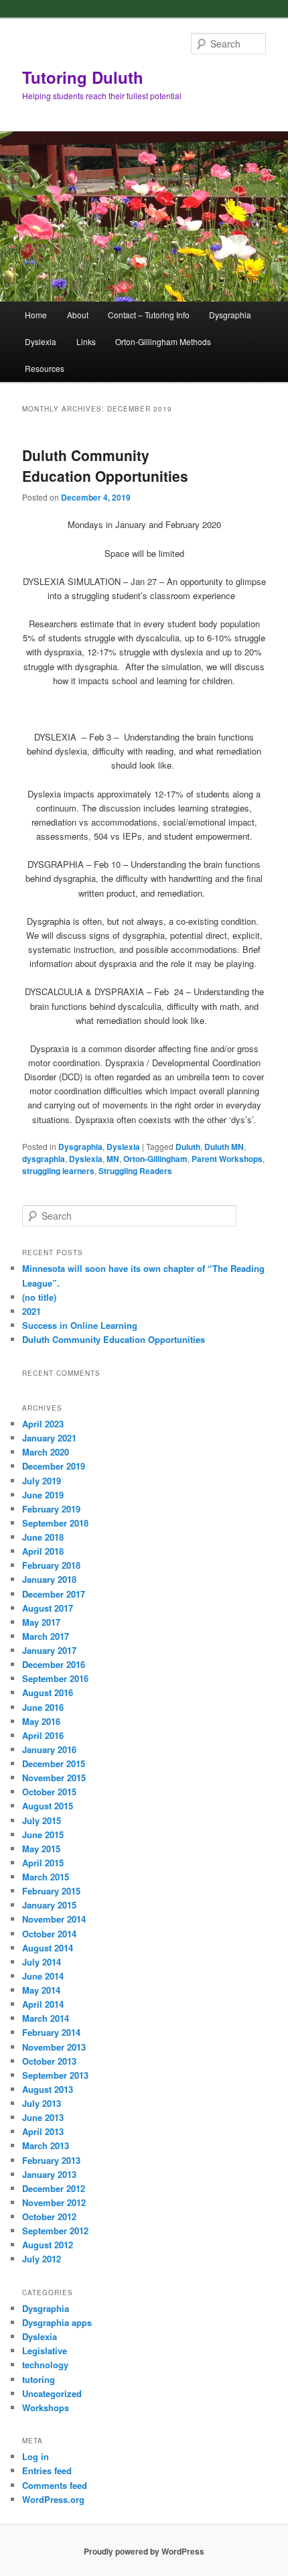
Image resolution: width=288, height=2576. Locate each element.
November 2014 (54, 1919)
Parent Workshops (227, 1159)
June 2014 (43, 1976)
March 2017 (46, 1636)
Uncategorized (52, 2393)
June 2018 (43, 1537)
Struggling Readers (135, 1171)
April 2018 (43, 1551)
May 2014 (41, 1990)
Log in (35, 2456)
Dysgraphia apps (57, 2322)
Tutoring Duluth (83, 77)
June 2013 (43, 2117)
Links (86, 341)
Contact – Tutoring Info (149, 315)
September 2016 (55, 1678)
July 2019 (42, 1481)
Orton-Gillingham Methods (163, 341)
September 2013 (55, 2075)
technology (45, 2365)
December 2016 (54, 1664)
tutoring (39, 2379)
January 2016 (49, 1749)
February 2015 (51, 1891)
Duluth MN (224, 1147)
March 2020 (46, 1452)
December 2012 (54, 2188)
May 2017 (41, 1622)
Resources (45, 368)
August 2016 (48, 1692)
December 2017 (54, 1594)
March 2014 (46, 2018)
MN (113, 1159)
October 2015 (49, 1792)
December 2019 (54, 1466)
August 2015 (48, 1806)
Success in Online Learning (80, 1325)
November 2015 (54, 1778)
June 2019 (43, 1495)
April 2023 (43, 1424)
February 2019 (51, 1509)
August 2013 (48, 2089)
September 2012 (55, 2231)
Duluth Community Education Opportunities (105, 466)
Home (36, 315)
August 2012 (48, 2245)
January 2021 (49, 1438)
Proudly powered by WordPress (144, 2551)
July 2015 (42, 1820)
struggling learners (58, 1171)
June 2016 (43, 1707)
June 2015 (43, 1834)
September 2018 (55, 1523)
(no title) (39, 1297)
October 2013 (49, 2061)
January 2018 (49, 1579)
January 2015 (49, 1905)
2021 (31, 1311)
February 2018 (51, 1565)
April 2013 (43, 2131)
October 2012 (49, 2216)
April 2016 (43, 1735)
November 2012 (54, 2202)
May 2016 (41, 1721)
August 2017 (48, 1608)
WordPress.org (53, 2499)
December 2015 (54, 1763)
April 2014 (43, 2004)
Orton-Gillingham (155, 1159)
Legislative (45, 2350)
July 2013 (42, 2103)
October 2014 (49, 1934)
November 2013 (54, 2047)
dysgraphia (44, 1159)
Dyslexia (41, 341)
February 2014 (51, 2032)
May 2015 (41, 1849)
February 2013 (51, 2160)
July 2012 (42, 2259)
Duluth (188, 1147)
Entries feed (47, 2470)
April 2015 (43, 1863)
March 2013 (46, 2145)
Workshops (46, 2407)
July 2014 (42, 1962)
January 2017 (49, 1650)
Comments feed (55, 2485)
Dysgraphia (230, 315)
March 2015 (46, 1877)
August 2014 (48, 1948)
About (78, 315)
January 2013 (49, 2174)
